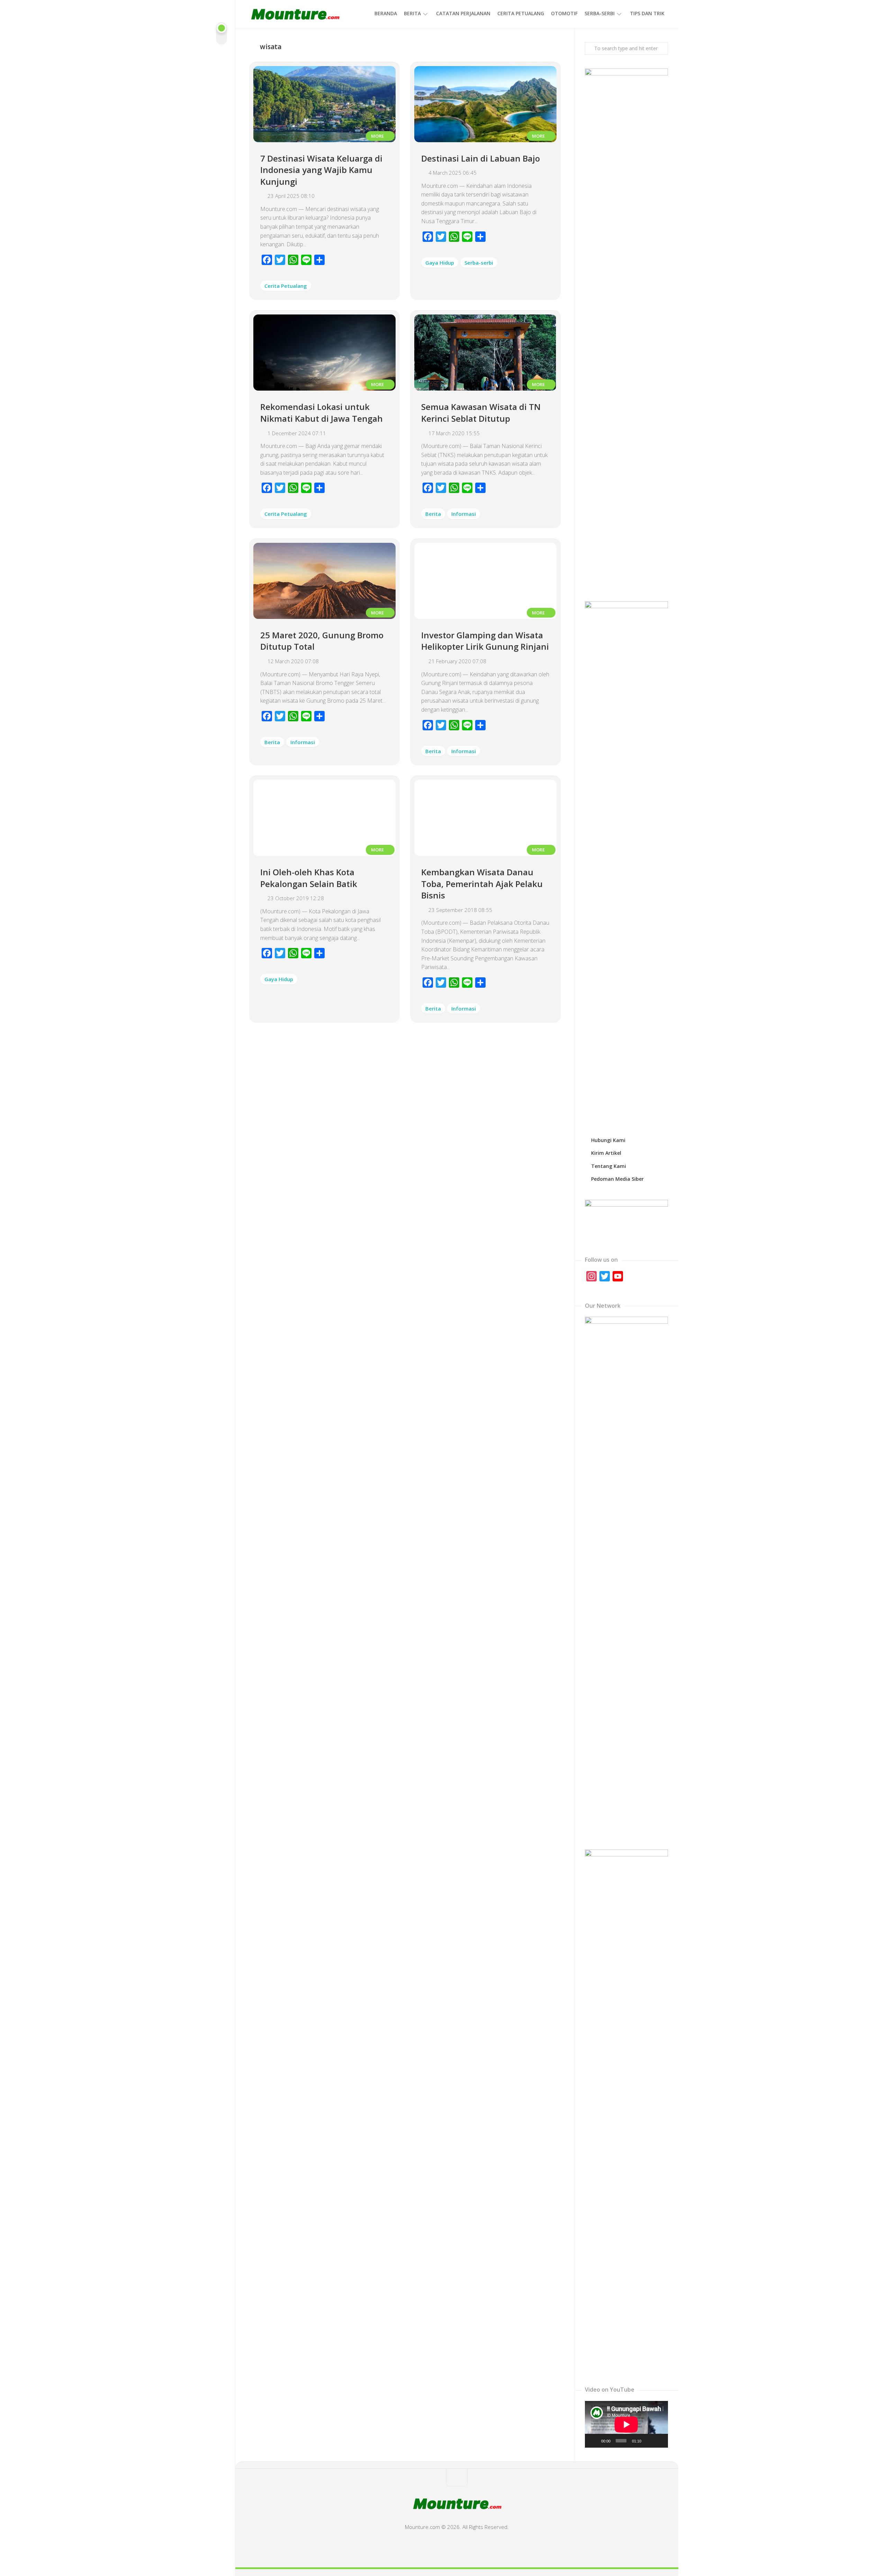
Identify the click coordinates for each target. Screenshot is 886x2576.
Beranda (386, 13)
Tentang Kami (609, 1166)
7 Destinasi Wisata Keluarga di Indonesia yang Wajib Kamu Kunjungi (321, 170)
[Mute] (649, 2441)
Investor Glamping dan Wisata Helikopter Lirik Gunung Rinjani (485, 641)
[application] (626, 2424)
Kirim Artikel (606, 1153)
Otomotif (564, 13)
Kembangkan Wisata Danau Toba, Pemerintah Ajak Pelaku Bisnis (482, 884)
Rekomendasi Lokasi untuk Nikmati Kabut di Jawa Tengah (322, 413)
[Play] (594, 2441)
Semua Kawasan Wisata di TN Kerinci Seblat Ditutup (481, 413)
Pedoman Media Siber (617, 1179)
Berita (412, 13)
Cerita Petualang (521, 13)
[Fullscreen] (659, 2441)
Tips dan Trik (647, 13)
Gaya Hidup (440, 263)
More (378, 136)
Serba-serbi (600, 13)
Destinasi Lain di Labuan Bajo (481, 158)
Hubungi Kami (608, 1140)
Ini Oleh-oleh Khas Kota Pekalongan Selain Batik (309, 878)
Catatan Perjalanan (463, 13)
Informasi (464, 514)
